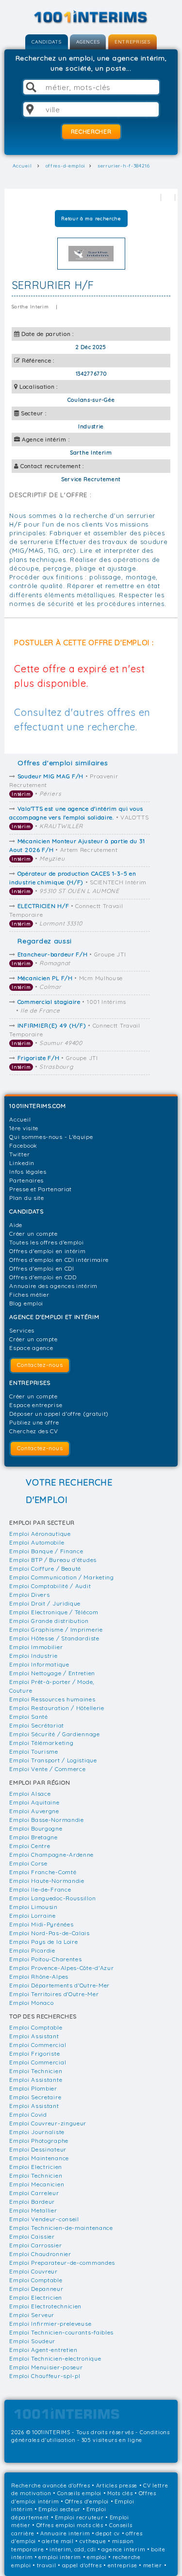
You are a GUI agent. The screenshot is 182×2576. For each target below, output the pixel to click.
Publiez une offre (34, 1422)
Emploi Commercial (38, 2045)
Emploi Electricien (36, 2167)
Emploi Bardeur (32, 2202)
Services (22, 1330)
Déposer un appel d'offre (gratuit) (59, 1414)
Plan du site (26, 1198)
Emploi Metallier (33, 2210)
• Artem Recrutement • (77, 850)
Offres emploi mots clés (70, 2525)
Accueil (20, 1119)
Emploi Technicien (36, 2071)
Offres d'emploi (87, 2501)
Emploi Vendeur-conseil (44, 2219)
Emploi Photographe (39, 2141)
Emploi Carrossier (35, 2245)
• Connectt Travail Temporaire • (66, 915)
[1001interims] (91, 17)
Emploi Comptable (36, 2027)
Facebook (23, 1145)
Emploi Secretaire (35, 2097)
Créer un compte (33, 1234)
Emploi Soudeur (32, 2341)
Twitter (19, 1154)
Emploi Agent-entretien (43, 2350)
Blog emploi (26, 1303)
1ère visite (24, 1128)
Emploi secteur (59, 2509)
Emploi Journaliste (37, 2132)
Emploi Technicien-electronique (55, 2358)
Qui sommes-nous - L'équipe (51, 1137)
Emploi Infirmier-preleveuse (50, 2324)
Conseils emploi (80, 2493)
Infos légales (28, 1172)
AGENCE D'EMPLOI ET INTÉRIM (54, 1317)
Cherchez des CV (34, 1431)
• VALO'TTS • (79, 817)
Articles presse (117, 2485)
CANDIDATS (46, 42)
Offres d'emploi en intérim (47, 1251)
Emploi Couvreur (33, 2271)
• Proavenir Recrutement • (64, 785)
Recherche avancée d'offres (50, 2485)
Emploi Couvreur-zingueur (48, 2123)
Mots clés (120, 2493)
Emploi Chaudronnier (40, 2254)
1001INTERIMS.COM (37, 1106)
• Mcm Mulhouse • (67, 982)
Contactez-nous (40, 1365)
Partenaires (26, 1180)
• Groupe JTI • (69, 959)
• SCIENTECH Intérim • (78, 882)
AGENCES (88, 42)
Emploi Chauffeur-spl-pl (45, 2376)
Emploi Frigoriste (34, 2053)
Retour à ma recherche (91, 219)
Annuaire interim (65, 2533)
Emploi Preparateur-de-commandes (62, 2263)
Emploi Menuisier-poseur (46, 2367)
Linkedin (22, 1163)
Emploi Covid (28, 2114)
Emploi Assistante (36, 2080)
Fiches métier (29, 1295)
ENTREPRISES (132, 42)
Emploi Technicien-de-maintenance (61, 2228)
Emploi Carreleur (34, 2193)
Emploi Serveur (32, 2315)
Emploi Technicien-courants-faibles (61, 2332)
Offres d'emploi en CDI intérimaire (59, 1260)
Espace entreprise (36, 1405)
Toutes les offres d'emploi (46, 1242)
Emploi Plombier (33, 2088)
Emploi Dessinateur (38, 2149)
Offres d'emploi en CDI (41, 1268)
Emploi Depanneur (36, 2289)
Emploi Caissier (32, 2236)
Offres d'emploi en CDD (43, 1277)
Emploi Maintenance (39, 2158)
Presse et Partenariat (41, 1189)
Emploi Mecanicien (37, 2184)
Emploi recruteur (79, 2517)
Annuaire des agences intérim (53, 1286)
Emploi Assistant (34, 2036)
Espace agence (31, 1348)
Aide (16, 1225)
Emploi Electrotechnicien (45, 2306)
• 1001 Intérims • (70, 1006)
